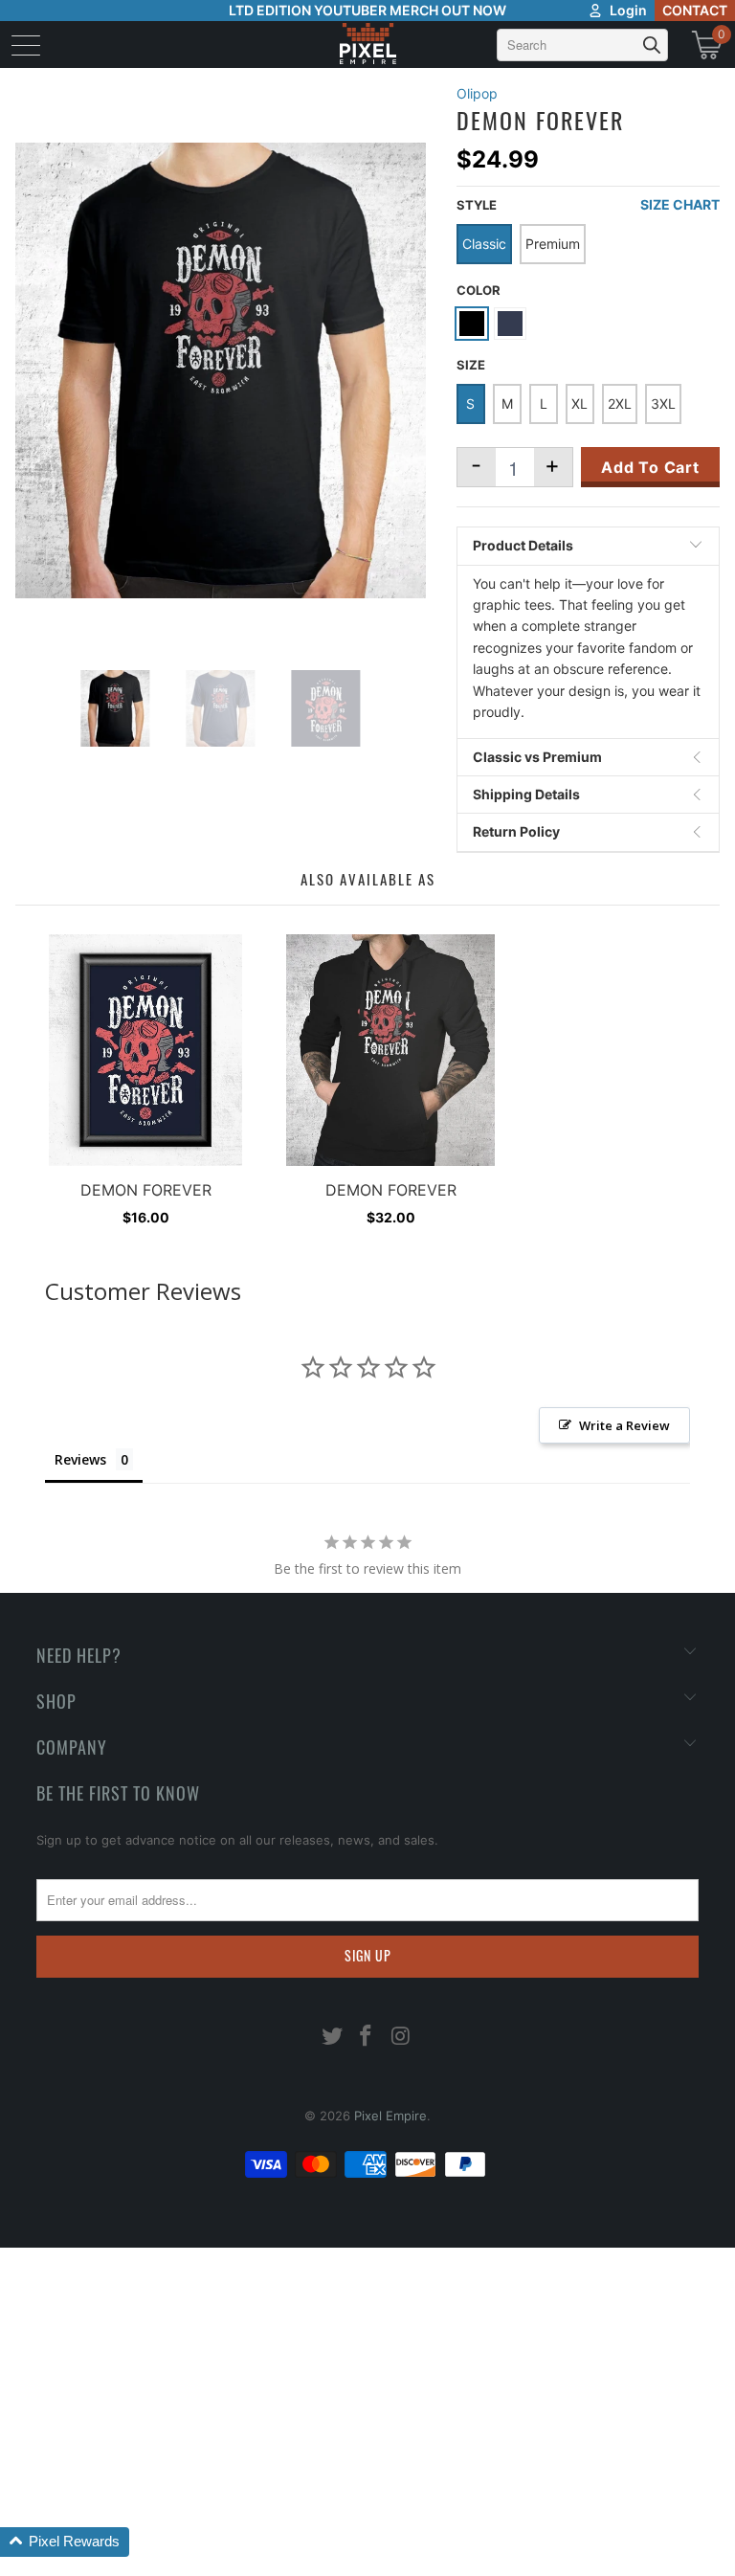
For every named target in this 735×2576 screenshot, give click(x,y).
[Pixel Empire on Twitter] (332, 2038)
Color (479, 290)
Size (471, 365)
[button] (65, 2542)
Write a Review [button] (624, 1425)
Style (477, 205)
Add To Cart (650, 467)
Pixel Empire (390, 2116)
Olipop (477, 93)
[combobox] (582, 45)
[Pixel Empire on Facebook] (367, 2038)
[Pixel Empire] (367, 45)
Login (628, 10)
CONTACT (695, 10)
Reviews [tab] (80, 1459)
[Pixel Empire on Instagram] (401, 2038)
